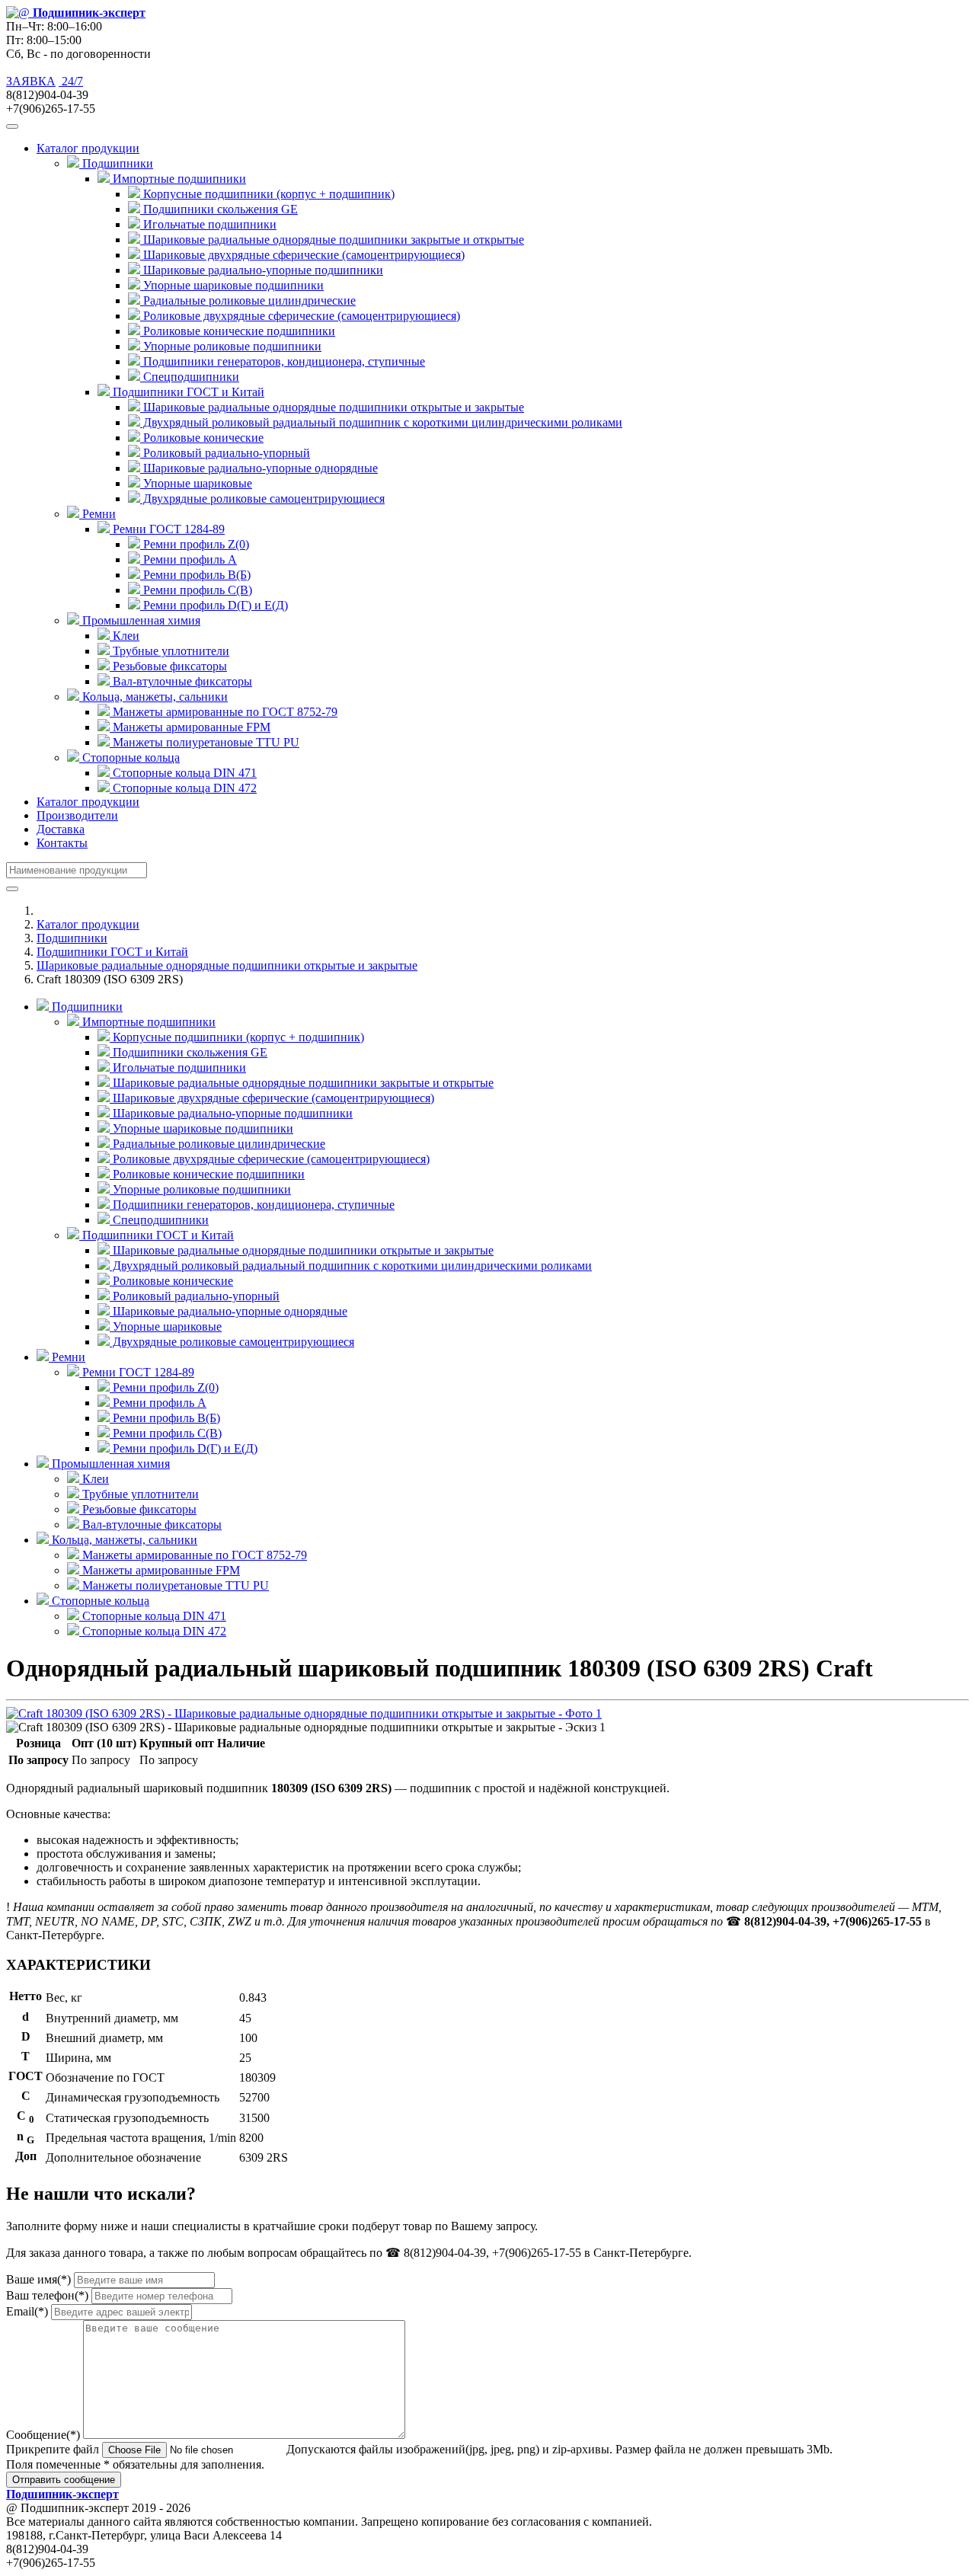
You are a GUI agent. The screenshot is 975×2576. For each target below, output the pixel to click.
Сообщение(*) (43, 2435)
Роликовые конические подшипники (238, 331)
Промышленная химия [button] (140, 620)
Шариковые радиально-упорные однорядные (259, 468)
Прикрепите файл (53, 2449)
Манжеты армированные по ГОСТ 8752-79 (224, 712)
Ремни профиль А (189, 559)
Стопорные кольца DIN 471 (183, 773)
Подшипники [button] (116, 163)
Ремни (67, 1357)
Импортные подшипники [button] (178, 179)
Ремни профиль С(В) (196, 590)
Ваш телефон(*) (47, 2295)
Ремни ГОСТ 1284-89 (137, 1372)
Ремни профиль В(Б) (195, 575)
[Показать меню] (12, 126)
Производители (77, 815)
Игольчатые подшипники (208, 224)
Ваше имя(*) (38, 2279)
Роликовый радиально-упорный (225, 453)
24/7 (71, 81)
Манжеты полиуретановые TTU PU (205, 742)
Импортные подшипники (147, 1022)
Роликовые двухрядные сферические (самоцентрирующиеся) (300, 316)
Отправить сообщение (64, 2480)
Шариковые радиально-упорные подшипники (262, 270)
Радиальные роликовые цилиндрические (248, 300)
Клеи (125, 636)
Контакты (62, 843)
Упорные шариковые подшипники (232, 285)
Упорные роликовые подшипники (231, 346)
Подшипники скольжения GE (219, 209)
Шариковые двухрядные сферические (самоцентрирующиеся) (302, 255)
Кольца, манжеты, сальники (123, 1540)
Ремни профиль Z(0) (195, 544)
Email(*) (27, 2311)
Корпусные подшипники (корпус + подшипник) (267, 194)
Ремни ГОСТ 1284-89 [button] (167, 529)
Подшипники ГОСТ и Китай (112, 952)
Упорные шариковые (196, 483)
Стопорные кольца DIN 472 (183, 788)
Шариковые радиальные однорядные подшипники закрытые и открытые (332, 240)
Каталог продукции (88, 802)
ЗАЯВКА (31, 81)
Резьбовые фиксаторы (168, 666)
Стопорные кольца (99, 1601)
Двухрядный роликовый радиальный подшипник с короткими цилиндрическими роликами (381, 422)
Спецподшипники (190, 377)
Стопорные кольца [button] (129, 757)
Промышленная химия (109, 1464)
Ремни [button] (97, 514)
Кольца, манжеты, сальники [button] (153, 697)
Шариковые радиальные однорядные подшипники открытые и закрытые (332, 407)
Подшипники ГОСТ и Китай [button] (187, 392)
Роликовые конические (202, 438)
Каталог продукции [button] (88, 148)
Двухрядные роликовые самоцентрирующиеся (262, 499)
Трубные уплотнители (169, 651)
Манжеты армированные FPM (190, 727)
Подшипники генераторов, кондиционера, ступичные (283, 361)
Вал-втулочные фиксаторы (181, 681)
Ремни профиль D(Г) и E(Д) (214, 605)
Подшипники (72, 938)
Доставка (61, 829)
